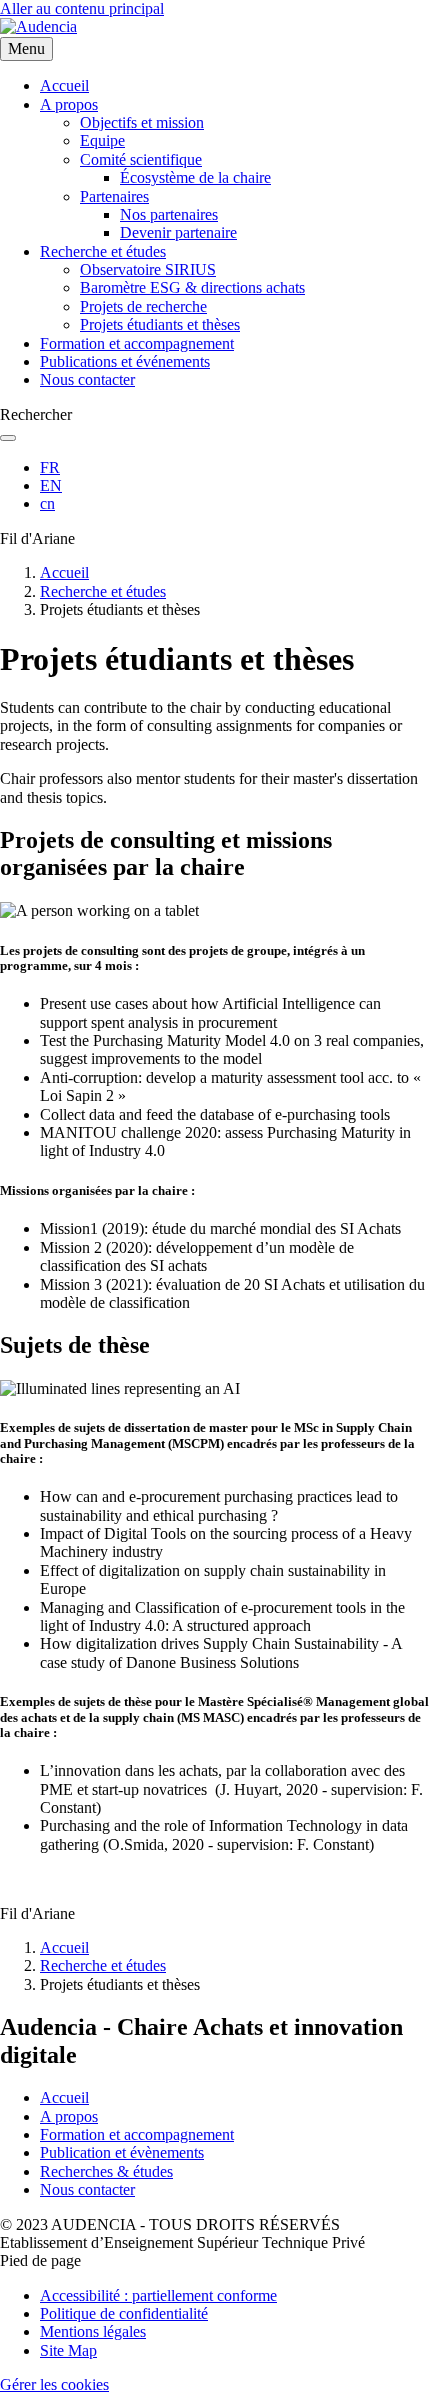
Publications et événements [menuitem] (125, 361)
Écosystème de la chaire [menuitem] (195, 177)
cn (47, 503)
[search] (8, 438)
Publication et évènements (122, 2152)
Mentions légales (93, 2331)
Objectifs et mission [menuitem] (142, 122)
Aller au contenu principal (82, 8)
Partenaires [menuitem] (114, 196)
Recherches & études (106, 2171)
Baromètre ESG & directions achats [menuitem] (192, 287)
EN (51, 485)
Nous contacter (87, 2189)
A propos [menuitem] (69, 104)
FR (50, 467)
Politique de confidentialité (124, 2313)
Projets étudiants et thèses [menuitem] (160, 324)
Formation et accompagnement (137, 2134)
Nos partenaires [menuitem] (169, 214)
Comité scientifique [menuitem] (141, 159)
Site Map (68, 2350)
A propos (69, 2116)
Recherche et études (103, 591)
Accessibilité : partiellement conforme (158, 2295)
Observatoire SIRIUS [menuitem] (148, 269)
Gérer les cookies (54, 2384)
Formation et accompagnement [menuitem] (137, 343)
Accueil (64, 572)
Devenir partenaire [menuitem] (178, 232)
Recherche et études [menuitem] (103, 251)
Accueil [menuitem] (64, 85)
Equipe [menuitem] (102, 140)
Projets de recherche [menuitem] (143, 306)
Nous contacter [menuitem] (87, 379)
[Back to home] (38, 26)
